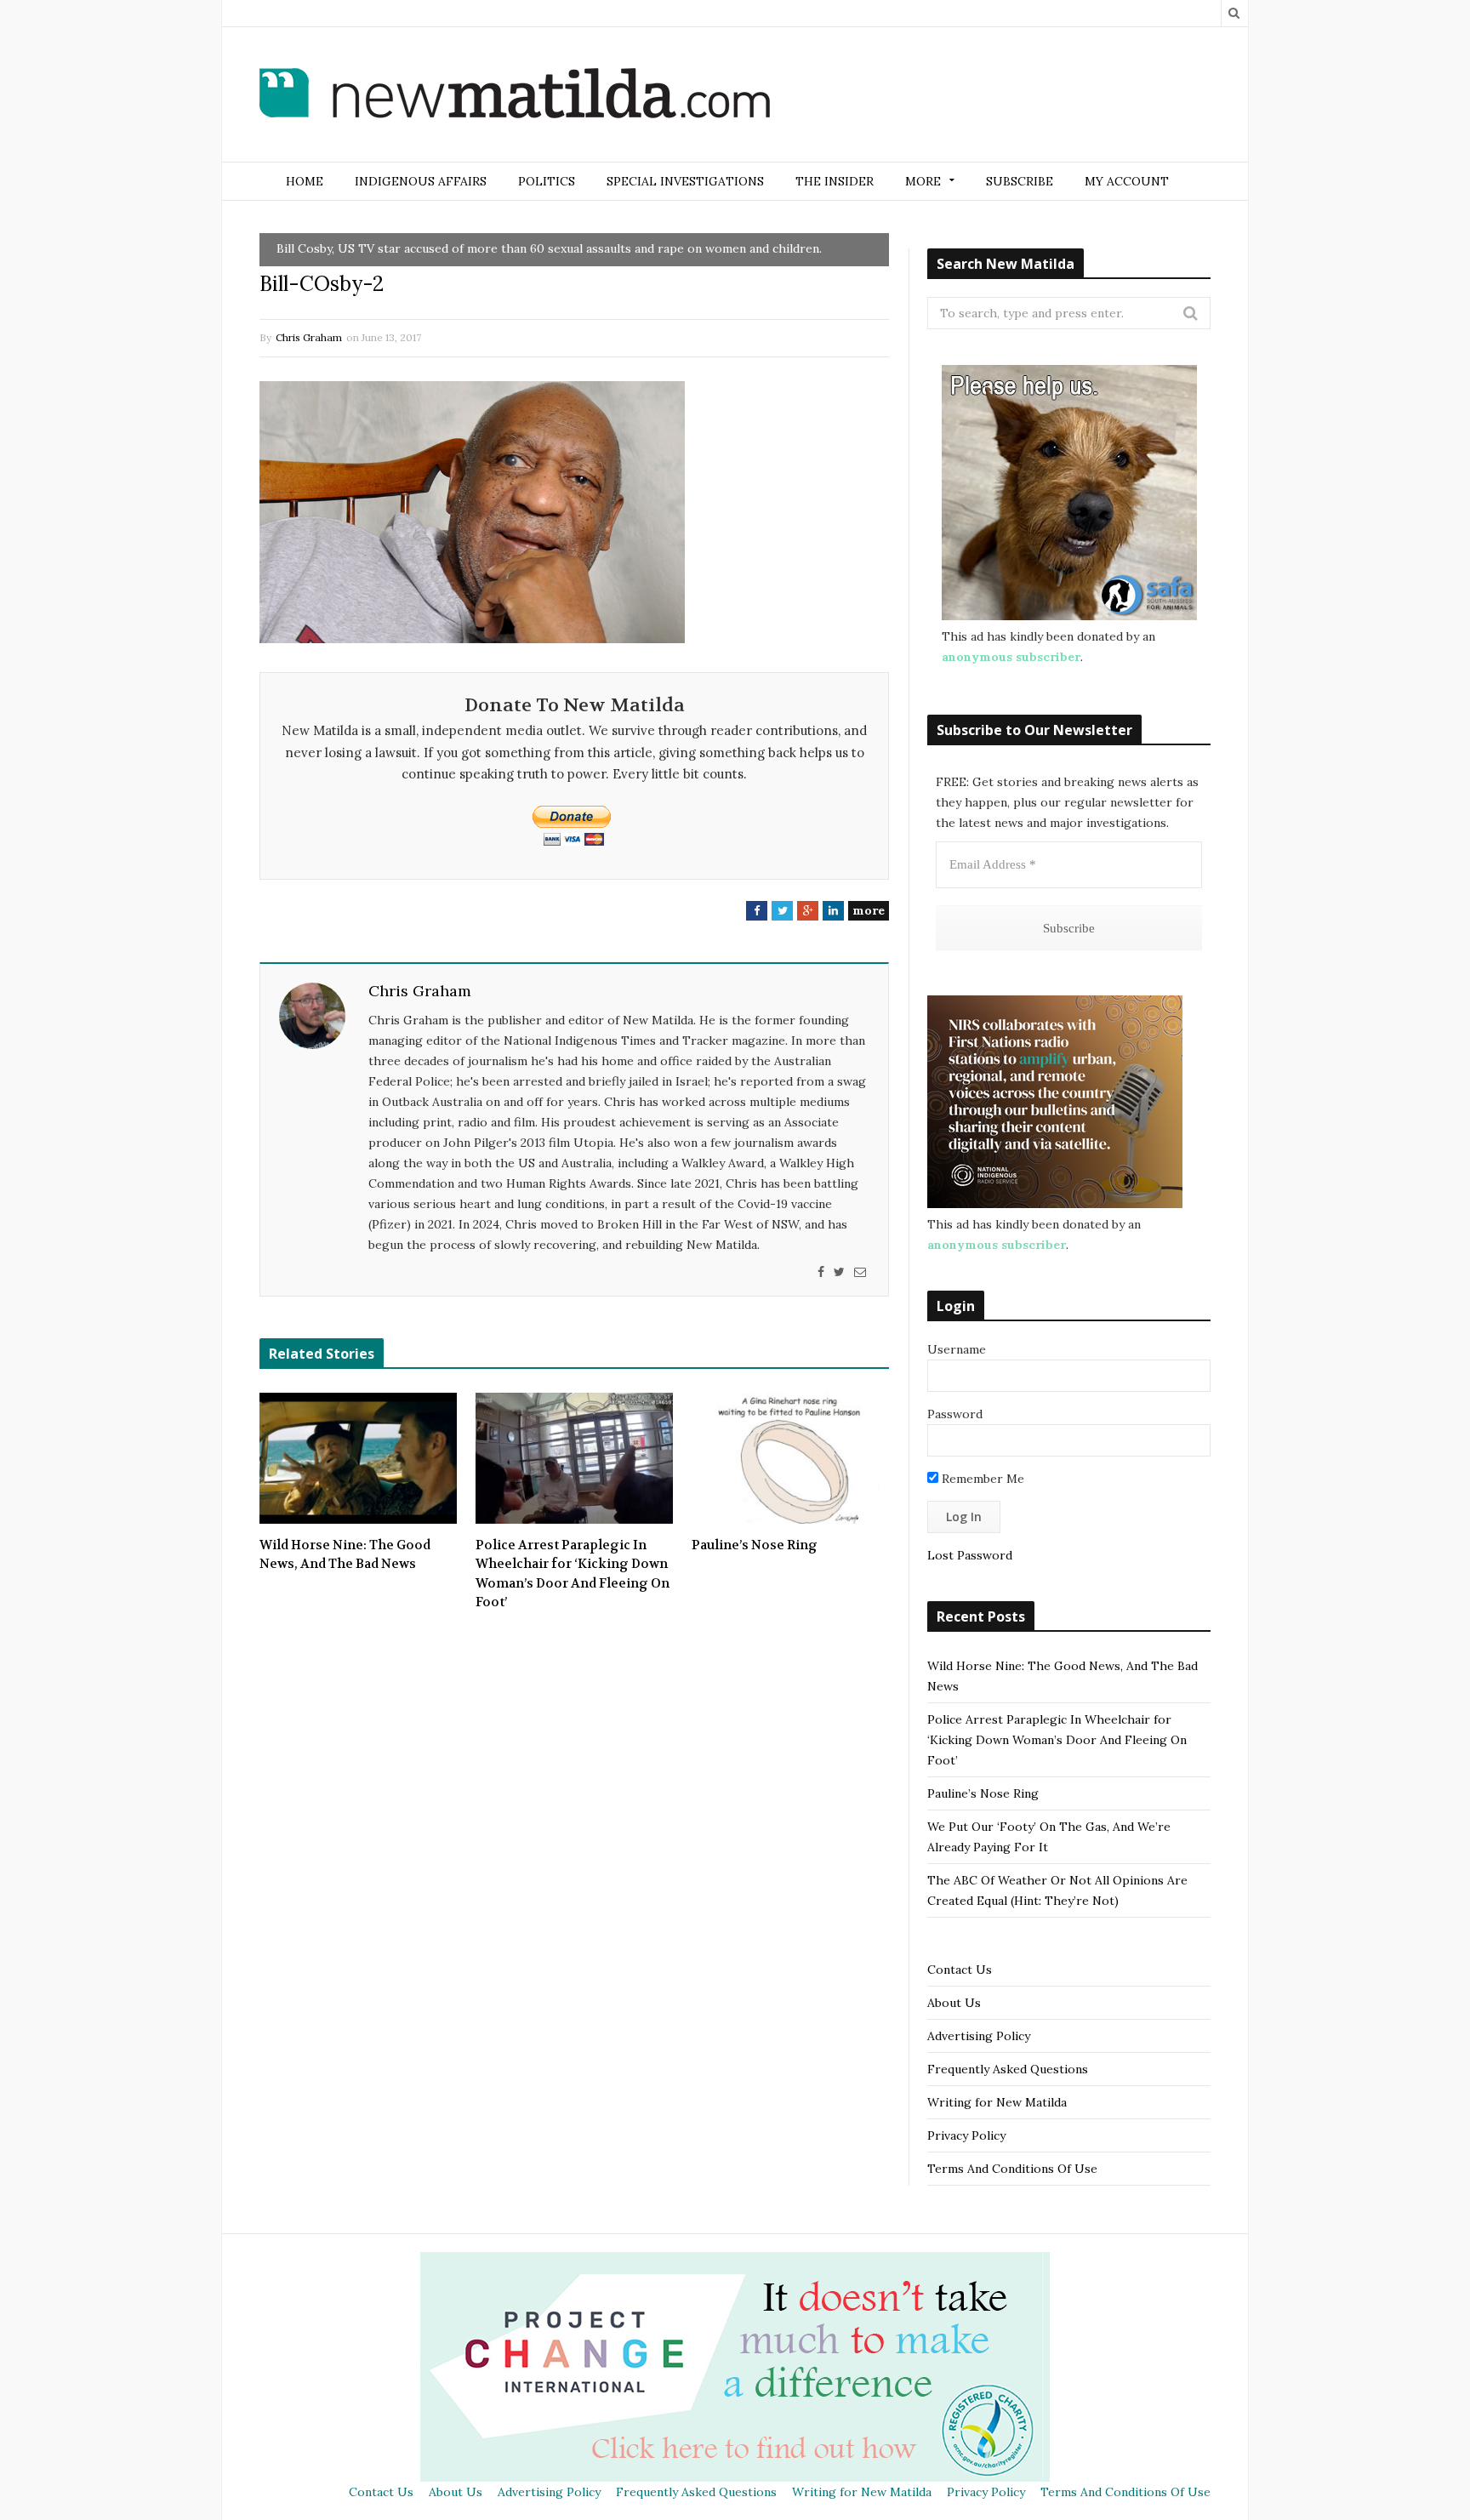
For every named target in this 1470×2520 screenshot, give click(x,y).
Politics (547, 181)
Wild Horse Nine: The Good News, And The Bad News (345, 1555)
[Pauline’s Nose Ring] (790, 1458)
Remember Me (981, 1479)
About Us (954, 2003)
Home (305, 181)
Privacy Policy (966, 2135)
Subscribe (1020, 181)
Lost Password (970, 1555)
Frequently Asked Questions (1008, 2069)
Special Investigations (685, 181)
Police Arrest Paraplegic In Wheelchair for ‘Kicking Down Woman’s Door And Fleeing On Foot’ (573, 1574)
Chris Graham (309, 337)
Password (955, 1414)
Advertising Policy (979, 2036)
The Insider (835, 181)
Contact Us (960, 1970)
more (869, 910)
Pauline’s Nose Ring (755, 1545)
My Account (1127, 181)
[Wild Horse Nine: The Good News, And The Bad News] (358, 1458)
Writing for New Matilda (997, 2102)
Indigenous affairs (421, 181)
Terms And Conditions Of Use (1012, 2169)
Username (957, 1349)
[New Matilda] (515, 96)
